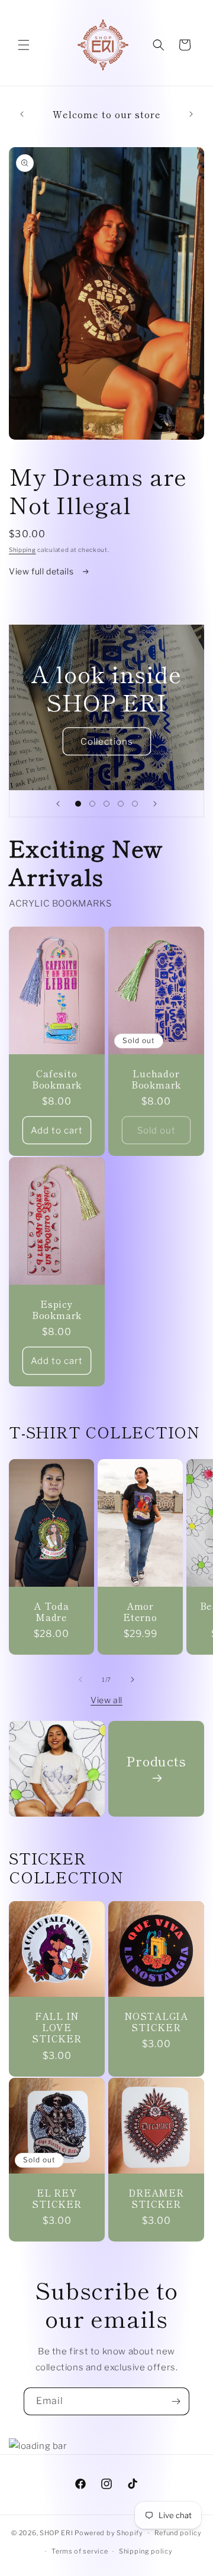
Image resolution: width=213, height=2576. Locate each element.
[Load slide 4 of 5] (121, 804)
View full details (42, 571)
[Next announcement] (191, 114)
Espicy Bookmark (57, 1310)
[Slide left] (80, 1680)
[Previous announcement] (22, 114)
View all (106, 1700)
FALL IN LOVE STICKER (57, 2028)
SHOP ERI (57, 2533)
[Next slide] (155, 804)
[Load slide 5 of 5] (135, 804)
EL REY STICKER (57, 2198)
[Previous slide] (58, 804)
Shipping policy (146, 2551)
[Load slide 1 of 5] (78, 804)
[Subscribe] (176, 2401)
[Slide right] (133, 1680)
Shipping (22, 550)
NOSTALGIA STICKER (156, 2022)
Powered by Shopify (109, 2533)
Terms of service (80, 2551)
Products (156, 1761)
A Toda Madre (51, 1611)
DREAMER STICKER (156, 2198)
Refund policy (178, 2533)
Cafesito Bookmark (57, 1079)
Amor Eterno (140, 1612)
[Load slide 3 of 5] (106, 804)
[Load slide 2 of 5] (92, 804)
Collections (107, 742)
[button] (24, 45)
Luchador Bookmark (156, 1079)
